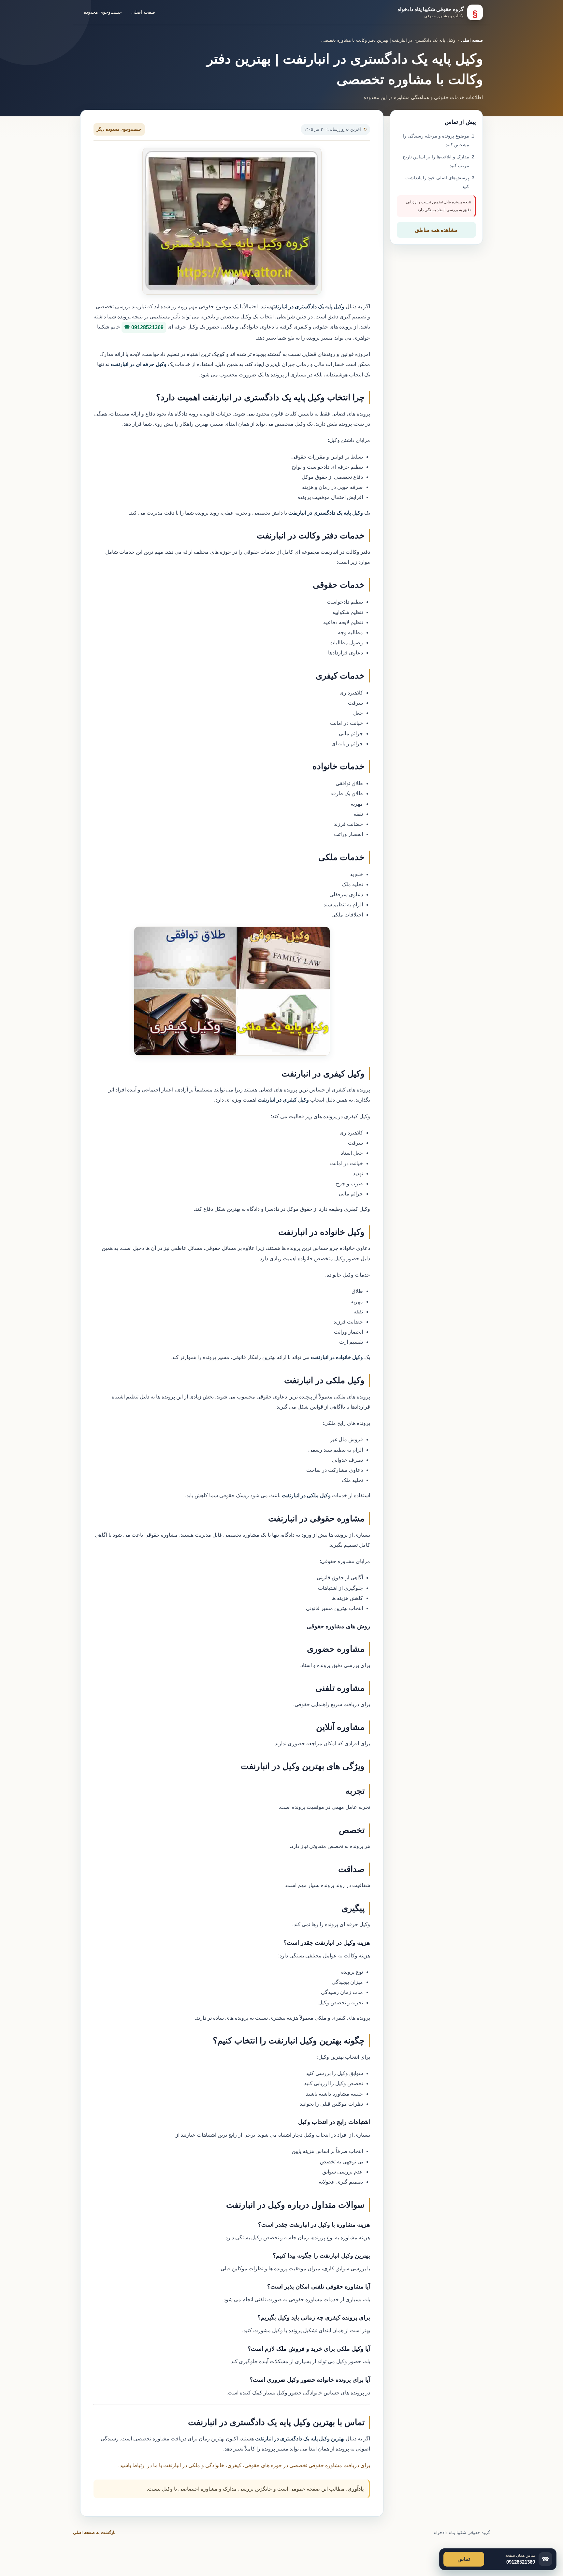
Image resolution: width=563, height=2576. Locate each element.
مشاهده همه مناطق (436, 230)
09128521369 (147, 327)
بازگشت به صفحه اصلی (94, 2532)
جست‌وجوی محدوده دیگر (119, 129)
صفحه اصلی (143, 12)
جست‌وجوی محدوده (103, 12)
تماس (464, 2559)
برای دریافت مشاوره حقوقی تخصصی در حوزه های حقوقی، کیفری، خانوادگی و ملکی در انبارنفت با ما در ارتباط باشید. (244, 2465)
